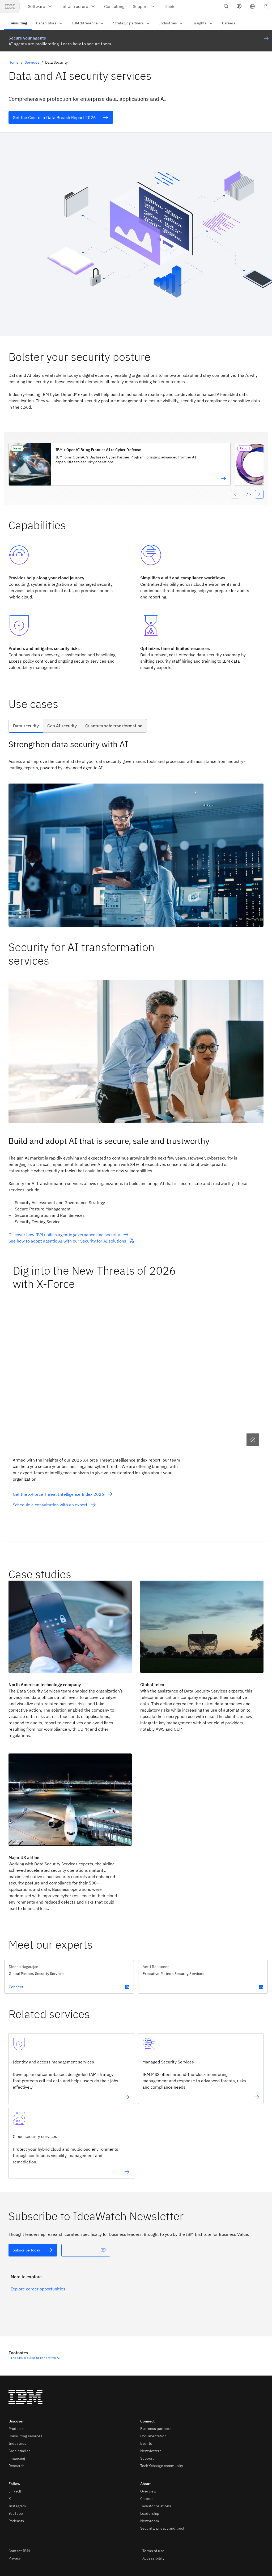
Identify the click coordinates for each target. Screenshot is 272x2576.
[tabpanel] (136, 833)
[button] (252, 6)
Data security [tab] (26, 726)
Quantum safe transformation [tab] (114, 726)
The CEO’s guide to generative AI (36, 2358)
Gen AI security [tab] (62, 726)
